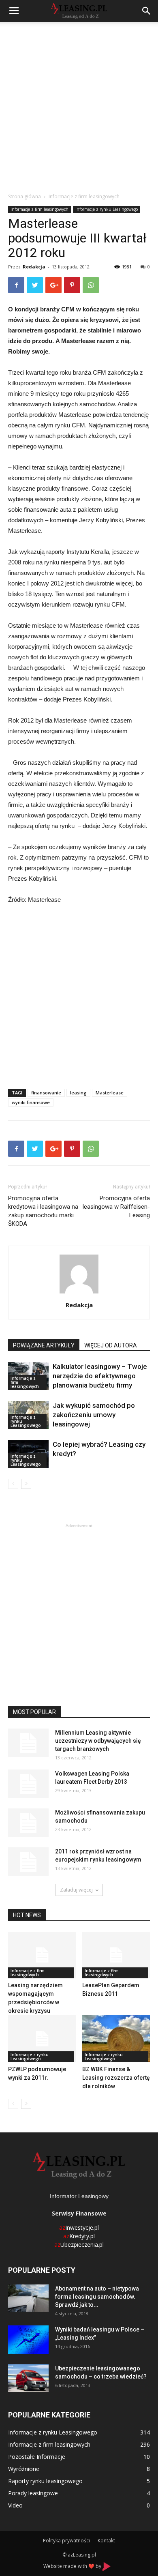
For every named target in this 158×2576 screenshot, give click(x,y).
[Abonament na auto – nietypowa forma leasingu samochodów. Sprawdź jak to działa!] (28, 2298)
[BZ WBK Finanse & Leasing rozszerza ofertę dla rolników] (116, 2039)
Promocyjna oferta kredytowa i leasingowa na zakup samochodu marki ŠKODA (43, 1211)
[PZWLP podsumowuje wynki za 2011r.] (42, 2039)
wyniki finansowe (31, 1102)
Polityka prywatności (66, 2541)
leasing (78, 1093)
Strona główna (25, 196)
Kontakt (106, 2541)
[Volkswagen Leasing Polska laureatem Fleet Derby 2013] (28, 1784)
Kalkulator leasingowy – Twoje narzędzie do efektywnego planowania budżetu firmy (100, 1376)
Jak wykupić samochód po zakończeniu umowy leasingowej (94, 1415)
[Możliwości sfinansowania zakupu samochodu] (28, 1823)
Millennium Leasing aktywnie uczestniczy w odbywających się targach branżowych (98, 1741)
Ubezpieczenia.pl (79, 2245)
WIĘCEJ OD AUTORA (111, 1345)
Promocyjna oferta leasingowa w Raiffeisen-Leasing (116, 1207)
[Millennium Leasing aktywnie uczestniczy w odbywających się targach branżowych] (28, 1743)
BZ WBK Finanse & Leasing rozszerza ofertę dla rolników (116, 2078)
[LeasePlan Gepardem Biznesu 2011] (116, 1955)
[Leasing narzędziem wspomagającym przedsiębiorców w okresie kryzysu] (42, 1955)
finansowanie (46, 1093)
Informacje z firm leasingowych (84, 196)
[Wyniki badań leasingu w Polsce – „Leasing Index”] (28, 2340)
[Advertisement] (79, 105)
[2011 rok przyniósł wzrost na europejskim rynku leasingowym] (28, 1862)
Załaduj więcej (76, 1890)
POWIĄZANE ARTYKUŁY (44, 1345)
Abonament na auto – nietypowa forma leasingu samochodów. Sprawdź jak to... (97, 2297)
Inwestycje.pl (79, 2227)
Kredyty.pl (79, 2236)
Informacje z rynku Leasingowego (107, 209)
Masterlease (110, 1093)
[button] (147, 11)
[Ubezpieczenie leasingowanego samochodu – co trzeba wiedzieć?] (28, 2378)
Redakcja (34, 267)
